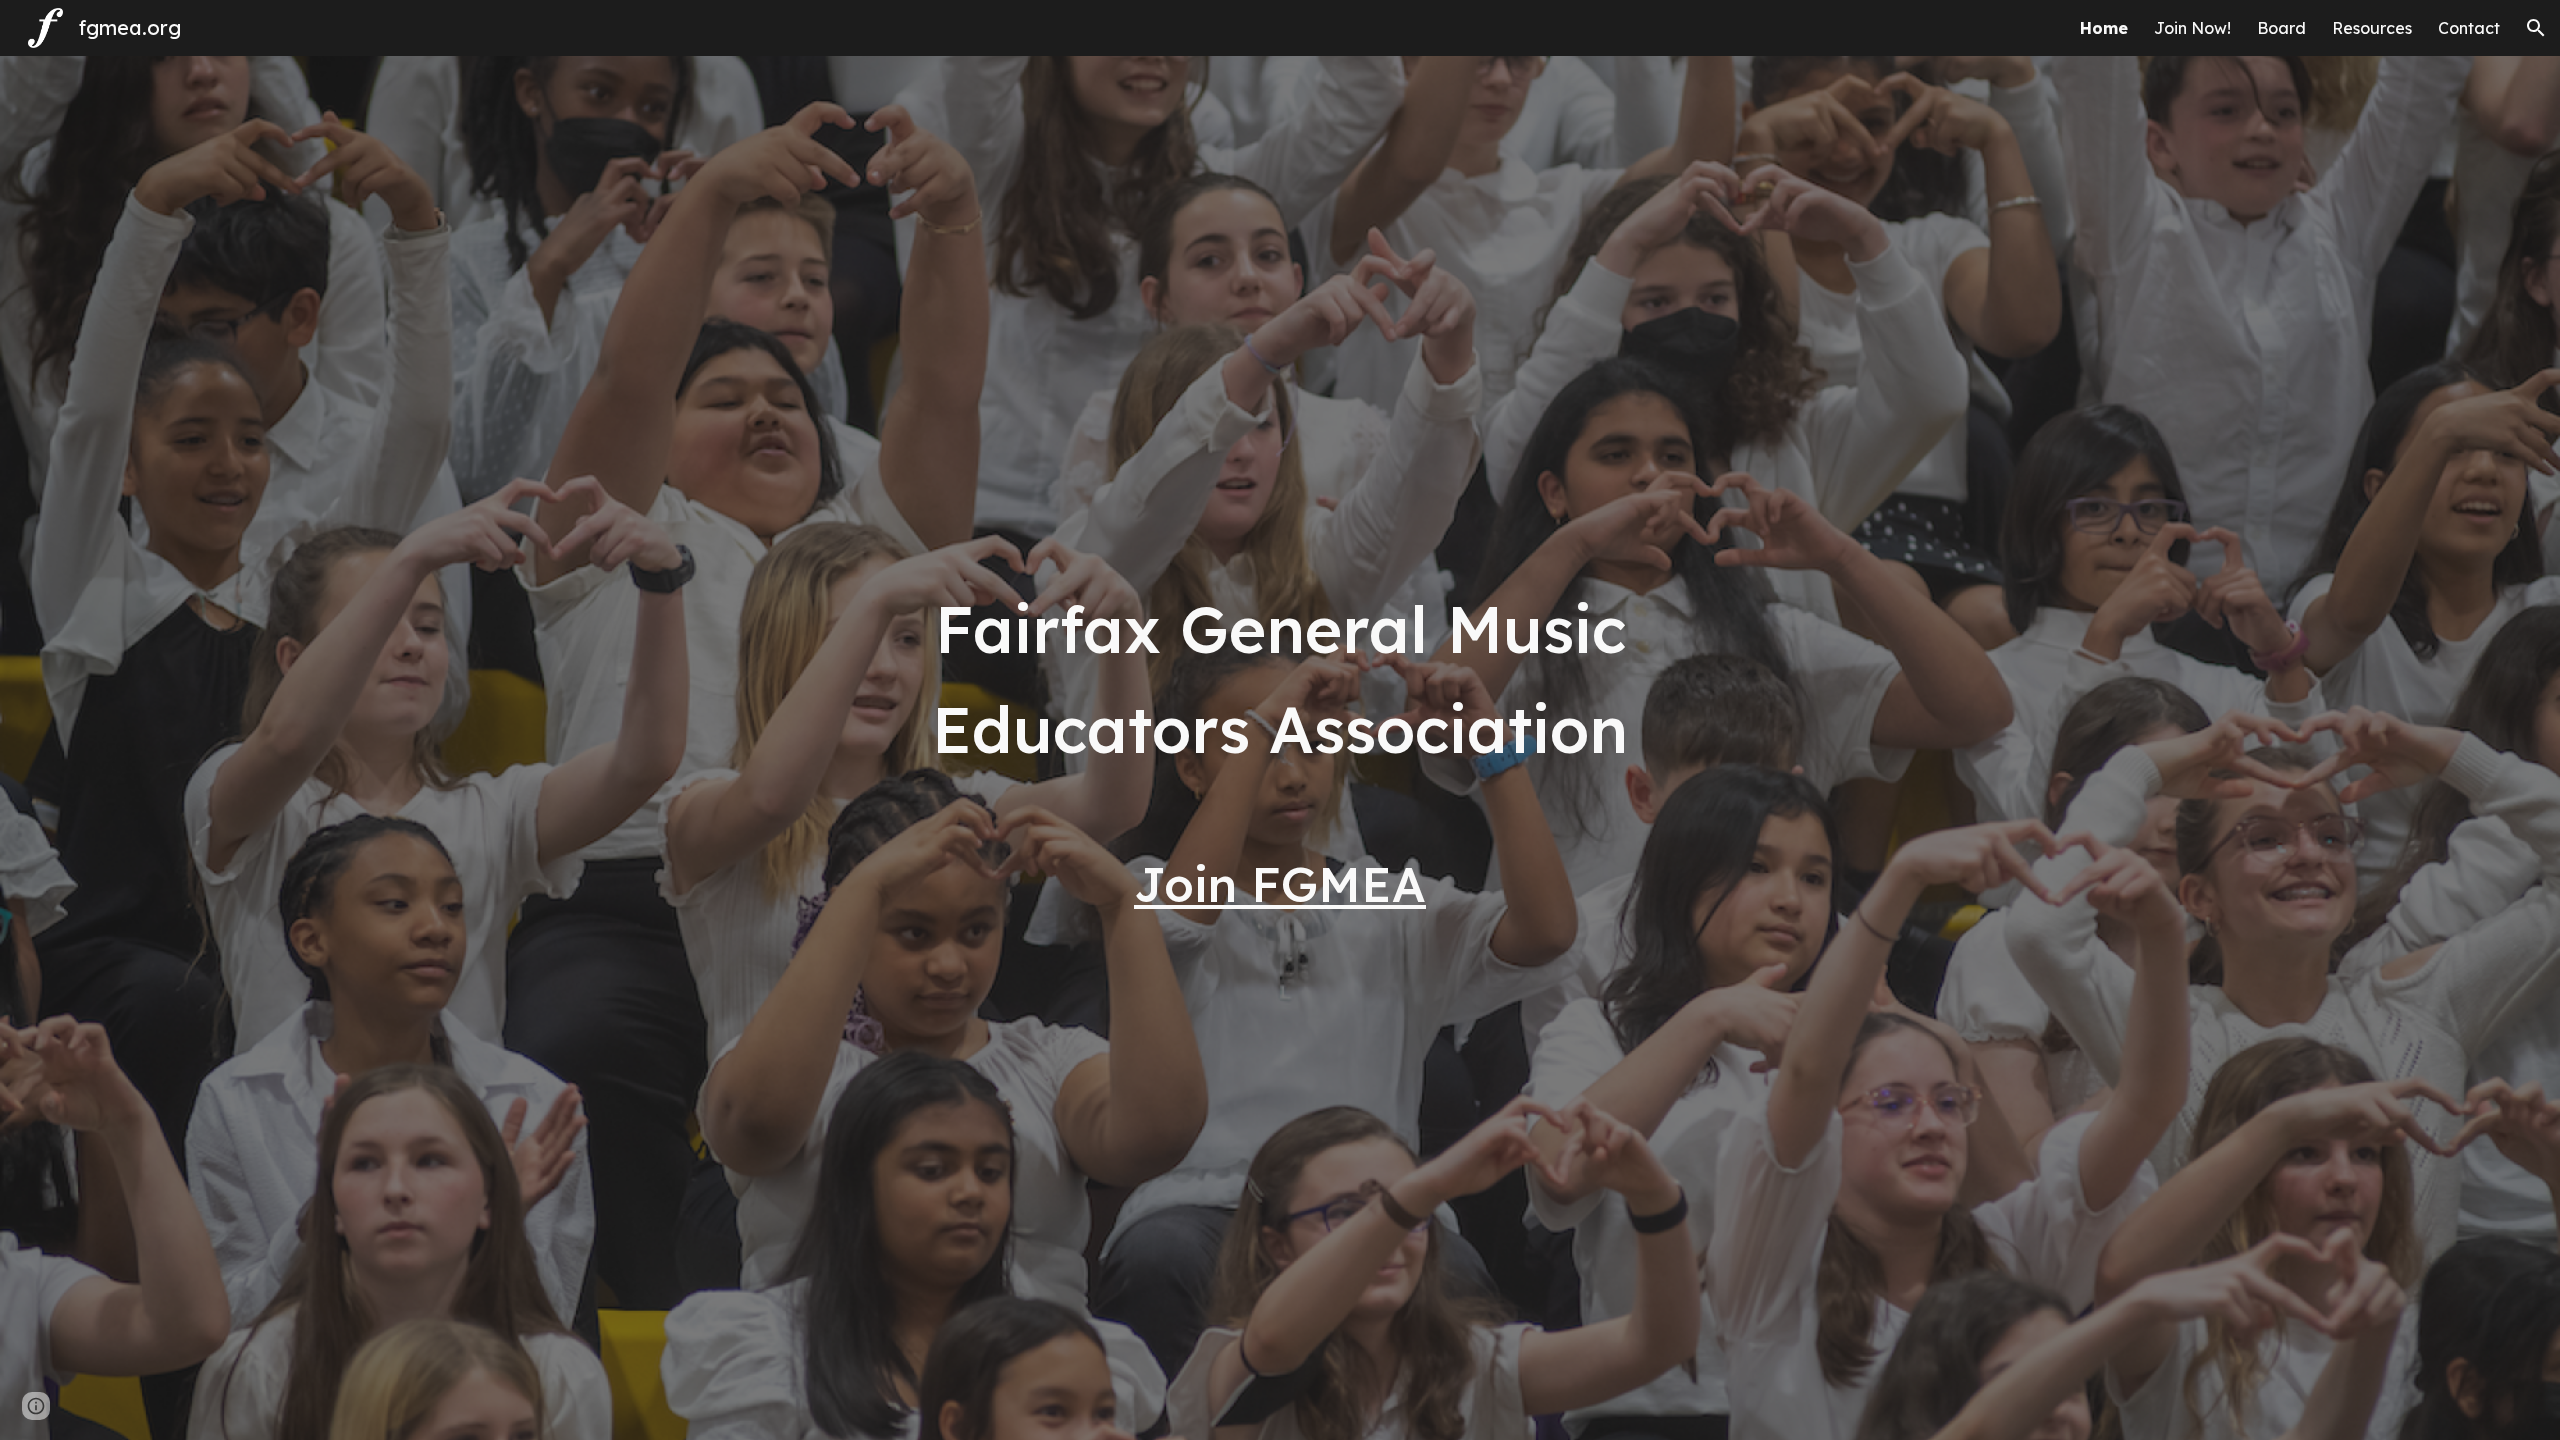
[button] (2536, 28)
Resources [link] (2372, 28)
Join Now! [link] (2192, 28)
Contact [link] (2469, 28)
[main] (1280, 676)
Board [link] (2281, 28)
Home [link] (2104, 28)
